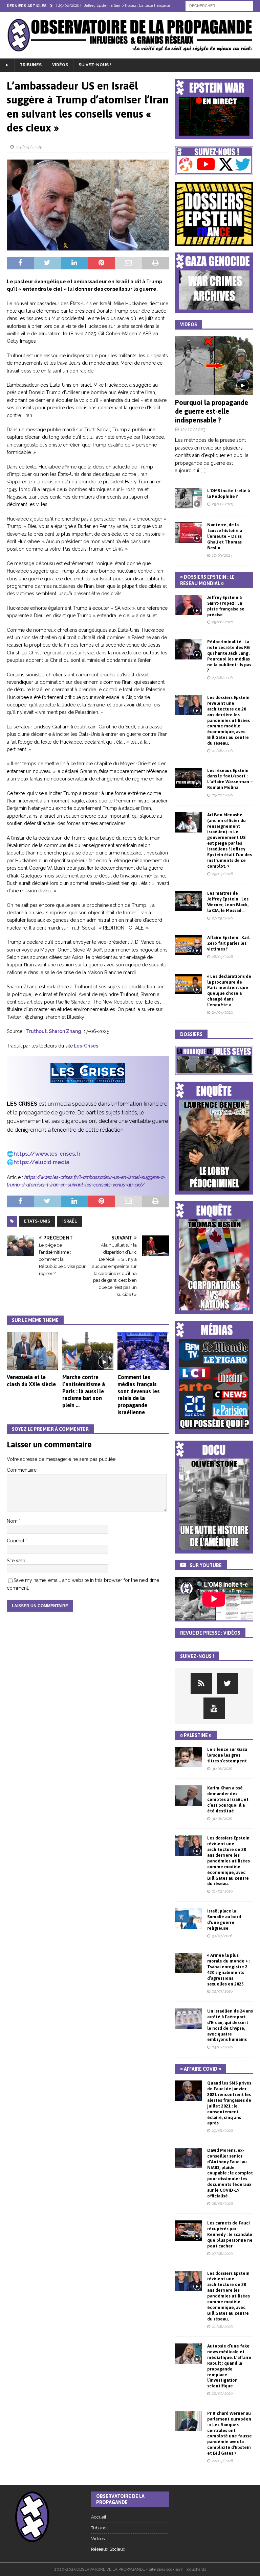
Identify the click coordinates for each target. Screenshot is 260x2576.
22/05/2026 (222, 2461)
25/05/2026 (222, 1013)
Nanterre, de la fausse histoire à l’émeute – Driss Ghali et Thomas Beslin (225, 536)
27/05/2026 (222, 918)
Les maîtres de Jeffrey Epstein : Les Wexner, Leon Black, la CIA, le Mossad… (228, 902)
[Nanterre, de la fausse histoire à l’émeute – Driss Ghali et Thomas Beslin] (189, 532)
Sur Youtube (206, 1565)
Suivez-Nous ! (95, 65)
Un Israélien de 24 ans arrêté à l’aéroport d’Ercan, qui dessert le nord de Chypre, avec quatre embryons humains (230, 2025)
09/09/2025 (29, 147)
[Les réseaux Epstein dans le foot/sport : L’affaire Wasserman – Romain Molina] (189, 778)
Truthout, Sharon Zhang (54, 1031)
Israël (70, 1221)
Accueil (99, 2517)
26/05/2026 (222, 957)
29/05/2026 (222, 874)
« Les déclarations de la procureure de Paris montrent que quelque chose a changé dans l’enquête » (229, 991)
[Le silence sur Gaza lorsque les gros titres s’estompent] (189, 1757)
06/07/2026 (222, 2394)
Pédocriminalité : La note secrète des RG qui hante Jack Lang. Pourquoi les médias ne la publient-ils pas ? (229, 656)
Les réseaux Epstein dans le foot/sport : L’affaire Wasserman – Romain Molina (230, 779)
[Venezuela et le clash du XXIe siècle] (32, 1351)
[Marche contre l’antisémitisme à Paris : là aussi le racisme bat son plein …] (88, 1351)
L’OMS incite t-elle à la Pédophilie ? (229, 493)
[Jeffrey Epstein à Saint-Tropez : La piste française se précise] (189, 605)
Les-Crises (85, 1046)
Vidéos (60, 65)
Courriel (16, 1541)
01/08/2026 (222, 751)
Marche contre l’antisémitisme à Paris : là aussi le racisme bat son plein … (84, 1391)
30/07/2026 (222, 1936)
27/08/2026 (222, 678)
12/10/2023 (193, 429)
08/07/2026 (222, 1991)
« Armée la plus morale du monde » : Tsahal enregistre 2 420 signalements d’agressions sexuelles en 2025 (228, 1969)
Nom (13, 1521)
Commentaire (22, 1470)
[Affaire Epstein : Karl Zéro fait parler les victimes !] (189, 945)
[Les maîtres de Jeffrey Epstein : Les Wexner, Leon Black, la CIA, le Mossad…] (189, 901)
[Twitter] (227, 1683)
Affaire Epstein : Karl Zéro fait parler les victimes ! (228, 943)
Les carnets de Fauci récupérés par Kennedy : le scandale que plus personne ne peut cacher (230, 2234)
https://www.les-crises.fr (47, 1154)
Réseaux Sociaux (108, 2549)
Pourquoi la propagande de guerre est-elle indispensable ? (212, 411)
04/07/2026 (222, 2047)
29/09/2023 (222, 504)
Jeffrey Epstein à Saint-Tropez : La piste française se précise (226, 606)
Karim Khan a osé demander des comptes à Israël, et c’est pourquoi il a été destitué (228, 1799)
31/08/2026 (222, 1769)
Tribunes (31, 65)
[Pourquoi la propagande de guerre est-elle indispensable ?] (214, 366)
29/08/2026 (222, 622)
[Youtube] (214, 1708)
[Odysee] (201, 1683)
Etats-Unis (37, 1221)
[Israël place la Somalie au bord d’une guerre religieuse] (189, 1919)
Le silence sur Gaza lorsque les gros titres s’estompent (227, 1755)
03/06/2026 (222, 795)
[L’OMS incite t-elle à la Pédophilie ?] (189, 498)
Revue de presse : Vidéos (210, 1633)
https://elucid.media (41, 1162)
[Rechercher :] (219, 5)
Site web (16, 1561)
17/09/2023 (222, 556)
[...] (203, 471)
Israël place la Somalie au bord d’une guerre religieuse (224, 1920)
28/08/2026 (222, 2204)
